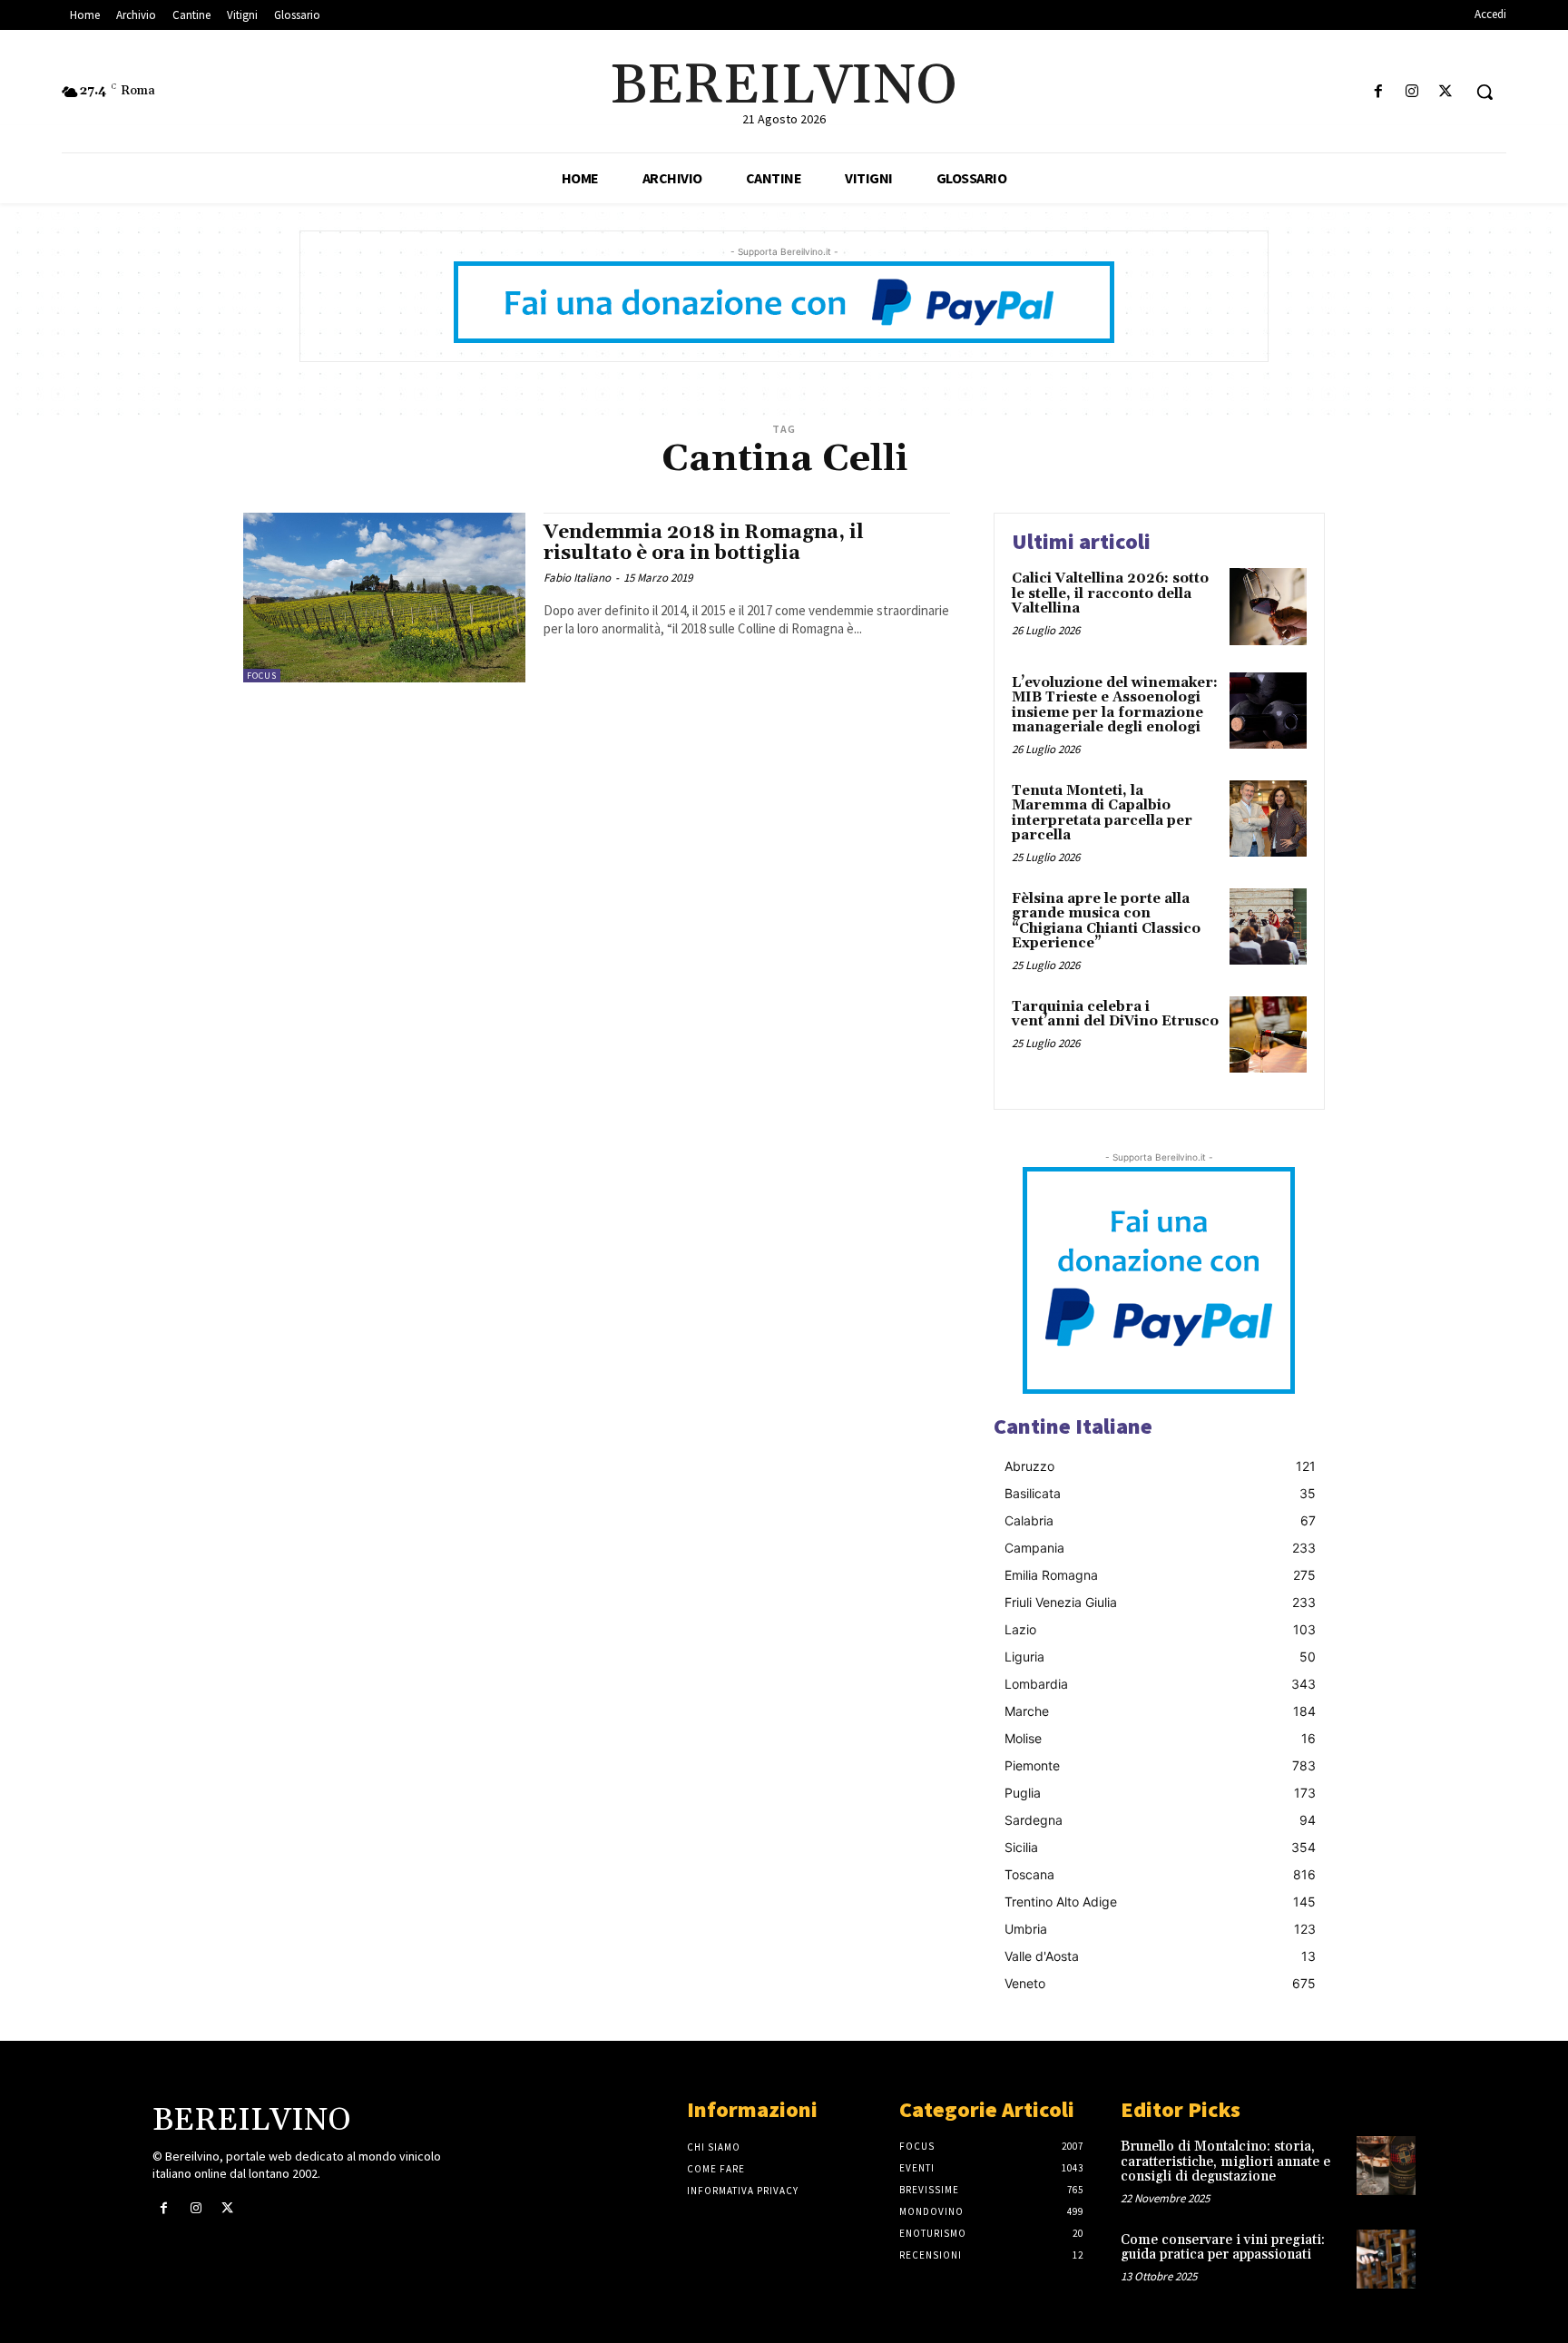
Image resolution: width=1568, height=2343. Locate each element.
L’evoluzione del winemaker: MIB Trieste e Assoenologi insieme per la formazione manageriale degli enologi (1115, 706)
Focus (262, 676)
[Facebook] (1378, 92)
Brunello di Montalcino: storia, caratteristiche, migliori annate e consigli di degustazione (1225, 2162)
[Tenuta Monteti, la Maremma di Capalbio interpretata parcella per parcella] (1268, 819)
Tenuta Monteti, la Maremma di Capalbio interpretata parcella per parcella (1102, 814)
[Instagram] (1412, 92)
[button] (1485, 92)
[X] (1446, 92)
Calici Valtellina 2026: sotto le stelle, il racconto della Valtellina (1110, 593)
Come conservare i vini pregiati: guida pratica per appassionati (1223, 2248)
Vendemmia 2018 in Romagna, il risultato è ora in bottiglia (704, 543)
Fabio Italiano (577, 578)
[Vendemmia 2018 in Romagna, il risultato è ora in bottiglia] (384, 598)
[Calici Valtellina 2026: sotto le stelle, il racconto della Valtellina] (1268, 607)
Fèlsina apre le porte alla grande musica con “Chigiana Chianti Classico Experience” (1106, 922)
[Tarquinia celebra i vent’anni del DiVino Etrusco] (1268, 1035)
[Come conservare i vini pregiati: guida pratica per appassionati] (1386, 2259)
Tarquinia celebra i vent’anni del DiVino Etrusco (1115, 1015)
